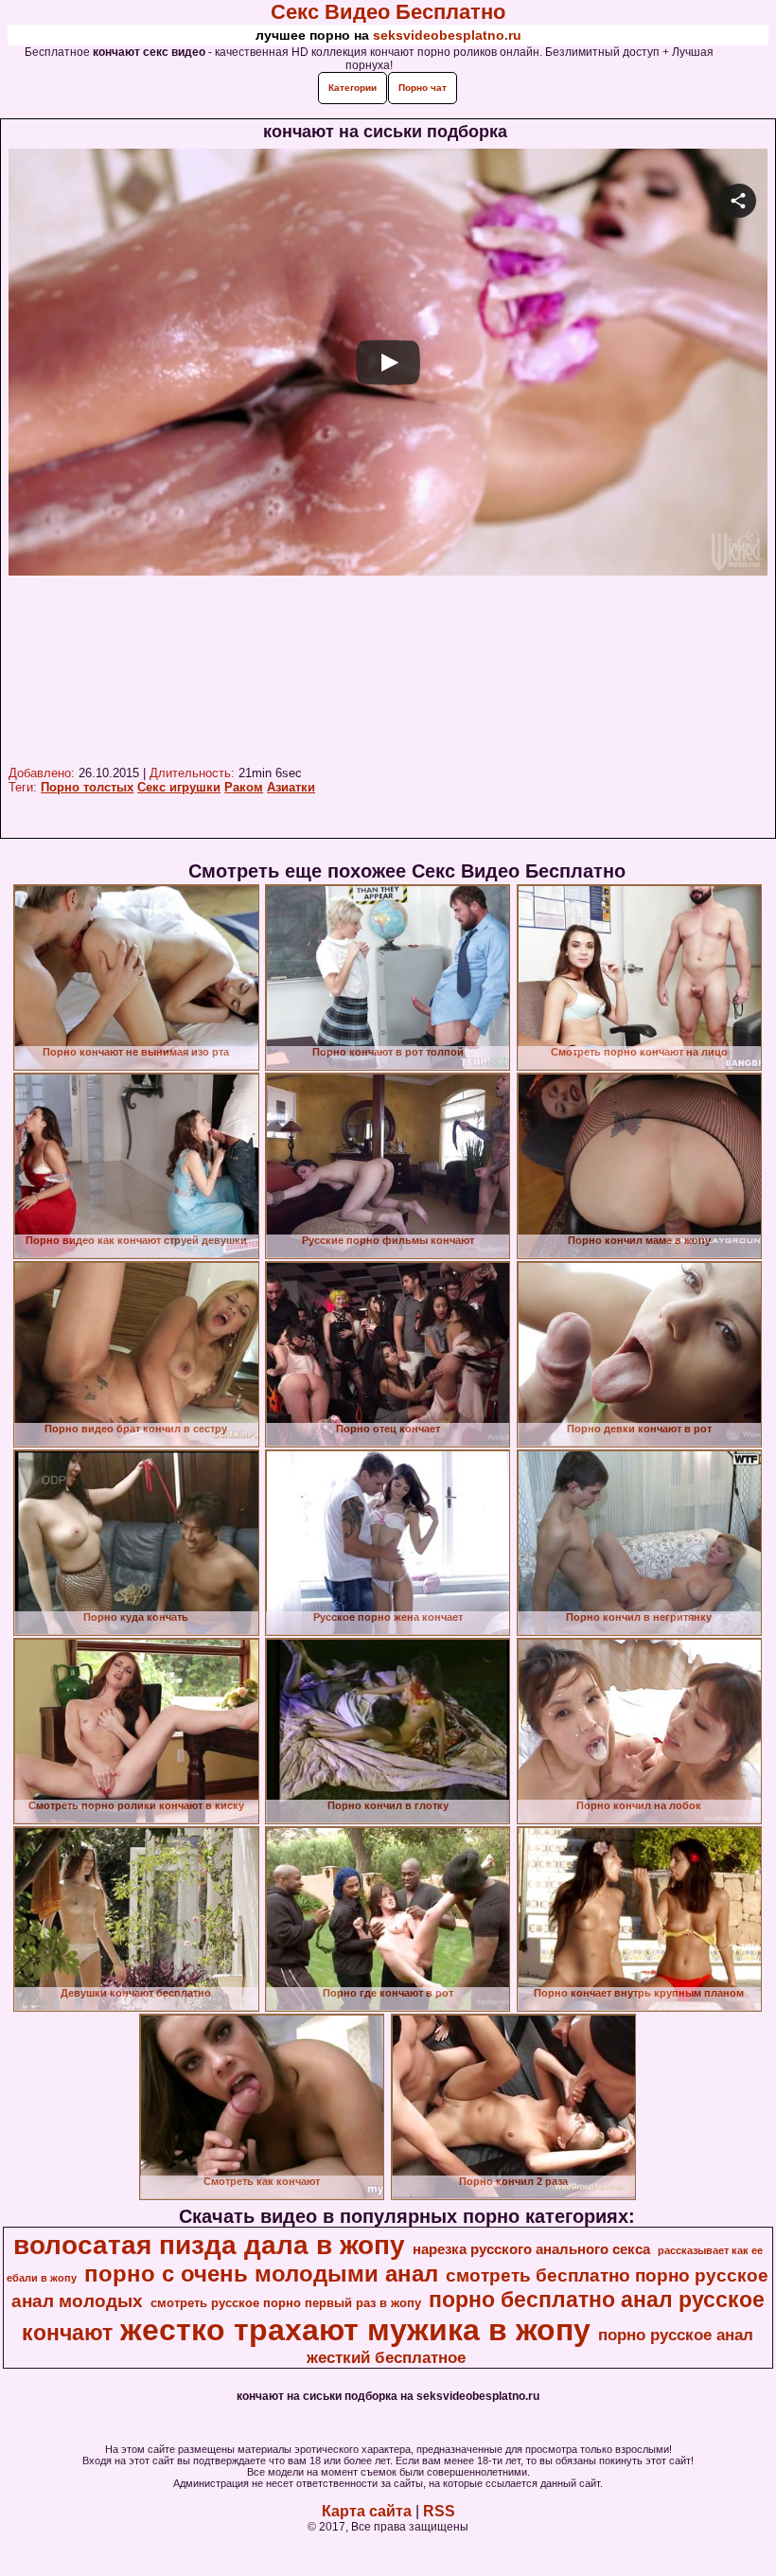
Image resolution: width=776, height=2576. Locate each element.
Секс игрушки (179, 787)
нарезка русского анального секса (531, 2249)
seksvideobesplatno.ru (447, 35)
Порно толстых (87, 787)
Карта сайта (367, 2511)
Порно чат (423, 88)
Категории (353, 88)
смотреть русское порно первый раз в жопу (286, 2303)
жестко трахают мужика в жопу (355, 2330)
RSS (439, 2511)
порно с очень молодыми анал (261, 2274)
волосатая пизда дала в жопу (209, 2245)
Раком (244, 787)
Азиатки (291, 787)
